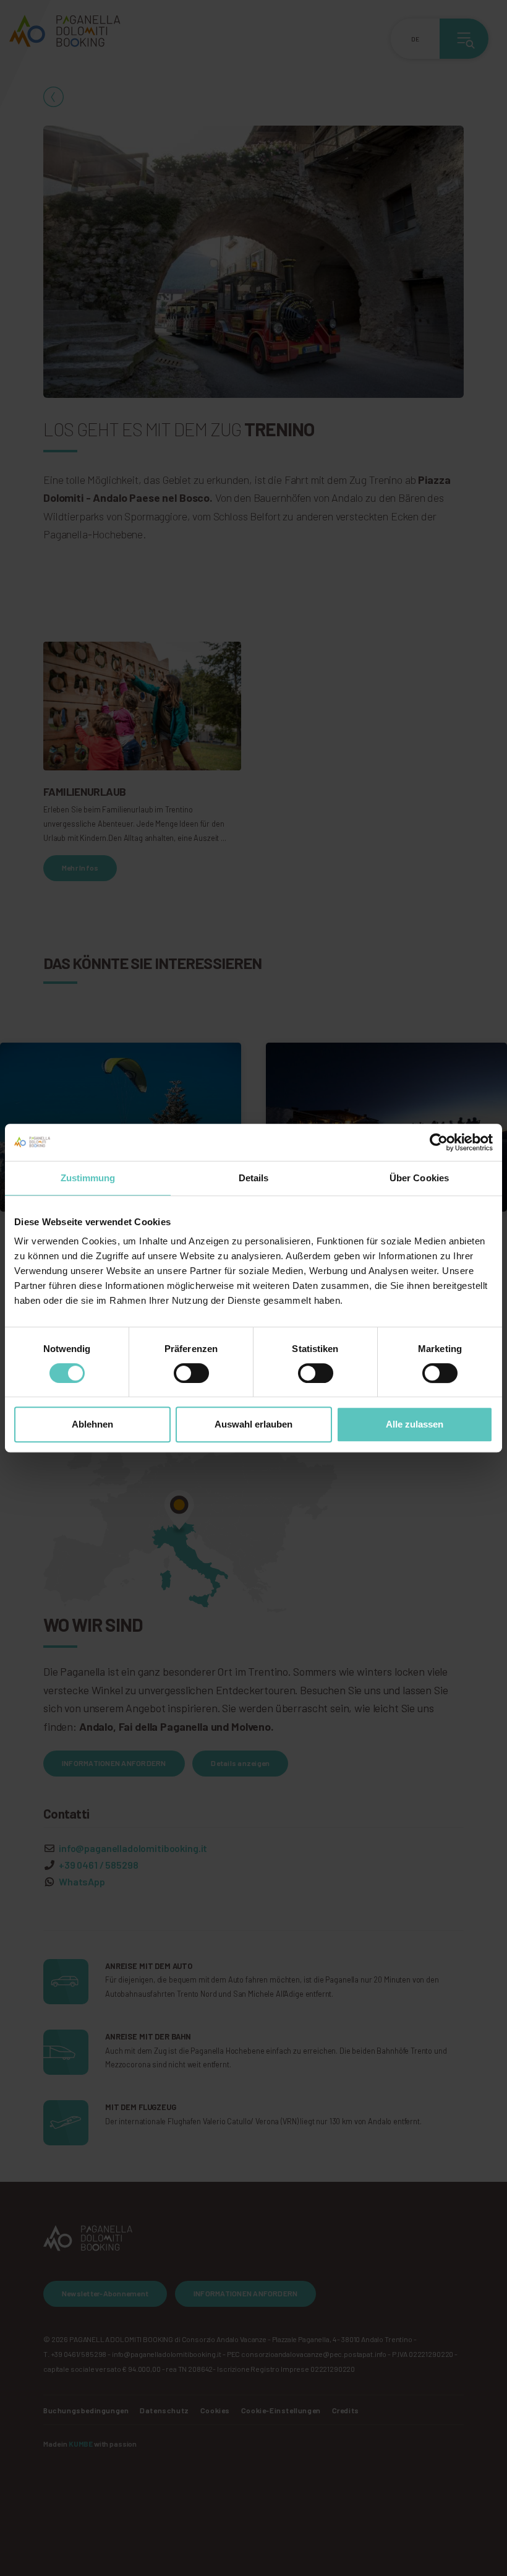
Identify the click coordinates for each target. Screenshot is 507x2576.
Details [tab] (254, 1178)
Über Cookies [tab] (419, 1178)
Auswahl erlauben (253, 1424)
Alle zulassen (415, 1424)
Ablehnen (92, 1424)
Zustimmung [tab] (88, 1178)
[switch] (191, 1373)
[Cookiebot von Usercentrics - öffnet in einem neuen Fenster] (439, 1142)
